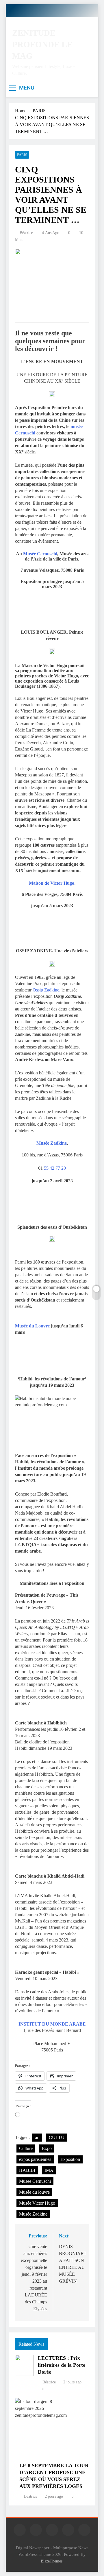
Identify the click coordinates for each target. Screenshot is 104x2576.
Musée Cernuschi (40, 554)
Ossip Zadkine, (47, 990)
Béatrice (26, 233)
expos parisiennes (35, 2159)
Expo (47, 2148)
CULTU (57, 2137)
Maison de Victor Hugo (52, 883)
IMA (49, 2170)
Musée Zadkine (52, 1143)
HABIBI (27, 2170)
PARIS (22, 155)
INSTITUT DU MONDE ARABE (52, 2024)
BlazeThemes (52, 2561)
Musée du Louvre (32, 1326)
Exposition (70, 2159)
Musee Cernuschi (35, 2181)
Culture (26, 2148)
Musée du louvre (34, 2192)
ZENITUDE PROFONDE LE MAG (42, 44)
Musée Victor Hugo (37, 2203)
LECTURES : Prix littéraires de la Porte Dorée (62, 2365)
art (37, 2137)
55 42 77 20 (55, 1168)
